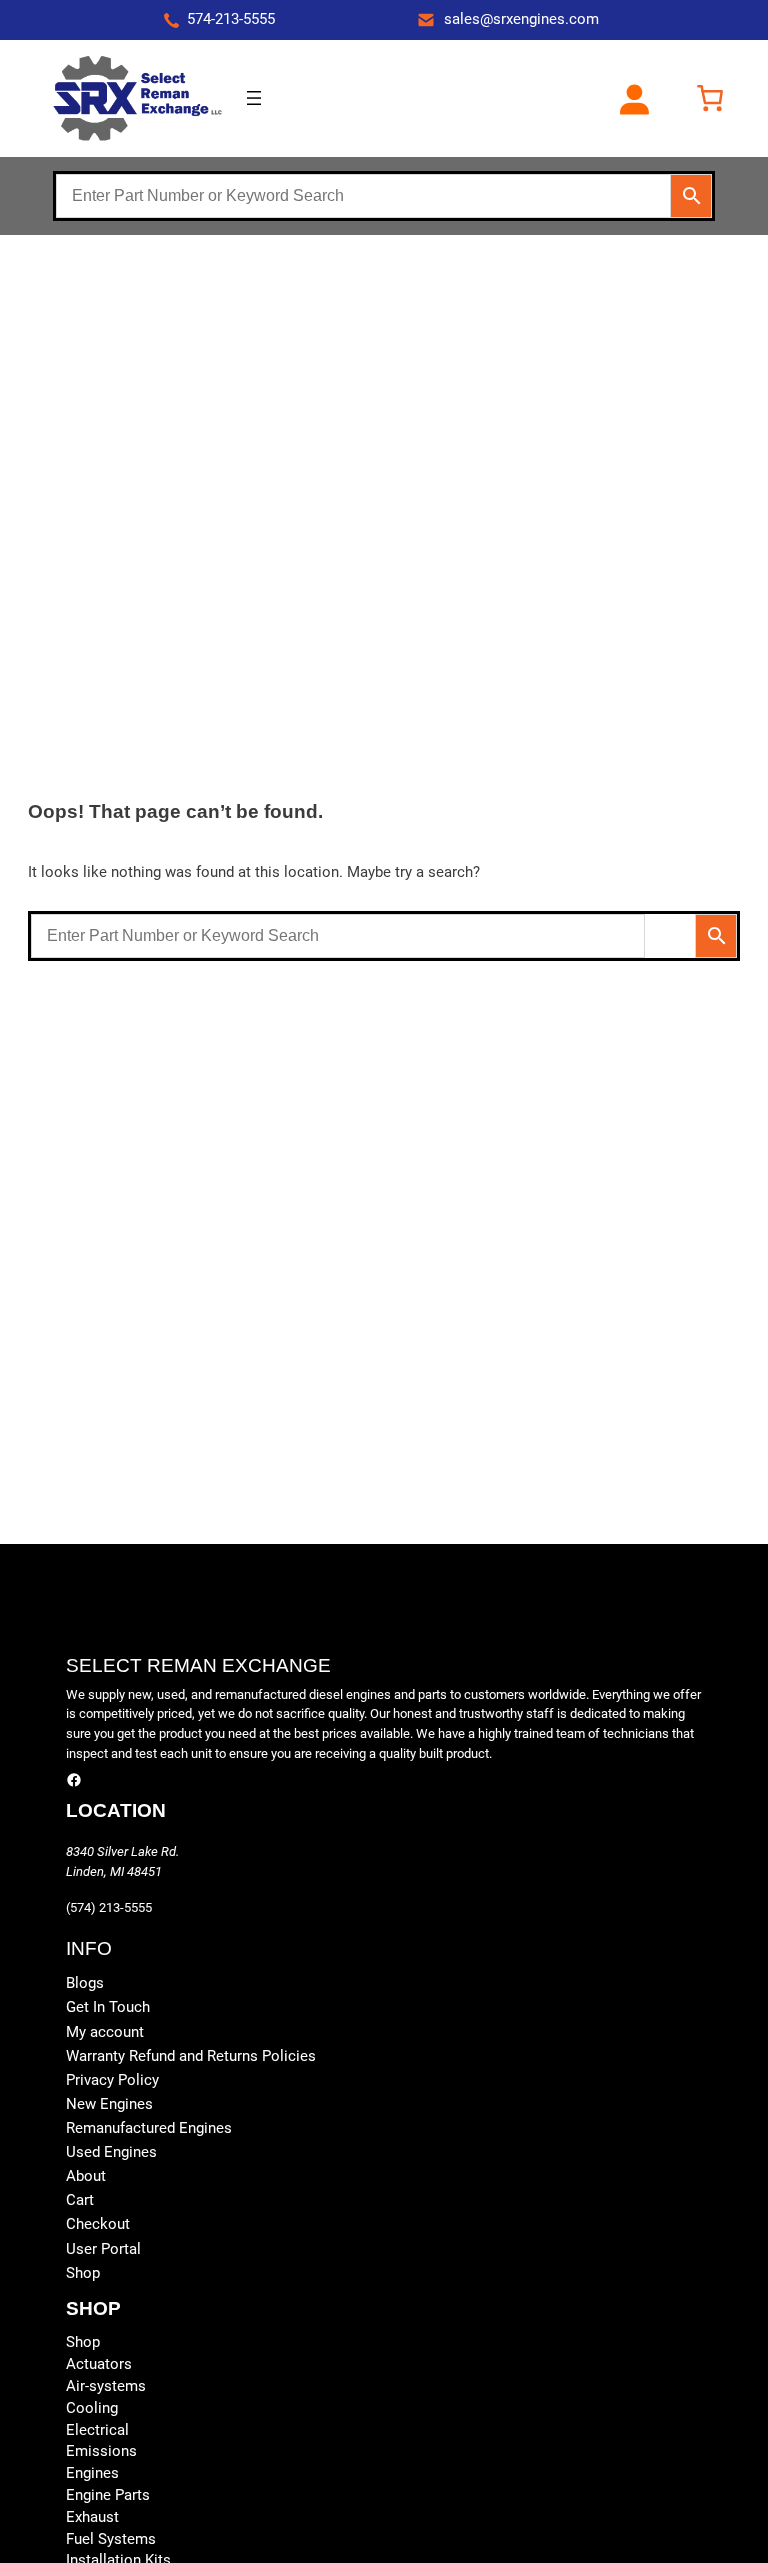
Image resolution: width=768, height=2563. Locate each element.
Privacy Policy (112, 2080)
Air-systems (106, 2386)
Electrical (97, 2430)
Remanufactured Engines (149, 2128)
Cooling (92, 2408)
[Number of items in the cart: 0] (710, 98)
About (86, 2176)
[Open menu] (254, 98)
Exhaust (92, 2517)
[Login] (633, 98)
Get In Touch (108, 2007)
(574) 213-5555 (109, 1907)
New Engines (109, 2104)
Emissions (101, 2451)
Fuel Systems (111, 2539)
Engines (92, 2473)
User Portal (103, 2249)
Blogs (85, 1983)
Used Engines (111, 2152)
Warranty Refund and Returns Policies (191, 2056)
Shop (83, 2273)
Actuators (99, 2364)
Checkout (98, 2224)
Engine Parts (108, 2495)
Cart (80, 2200)
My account (105, 2032)
